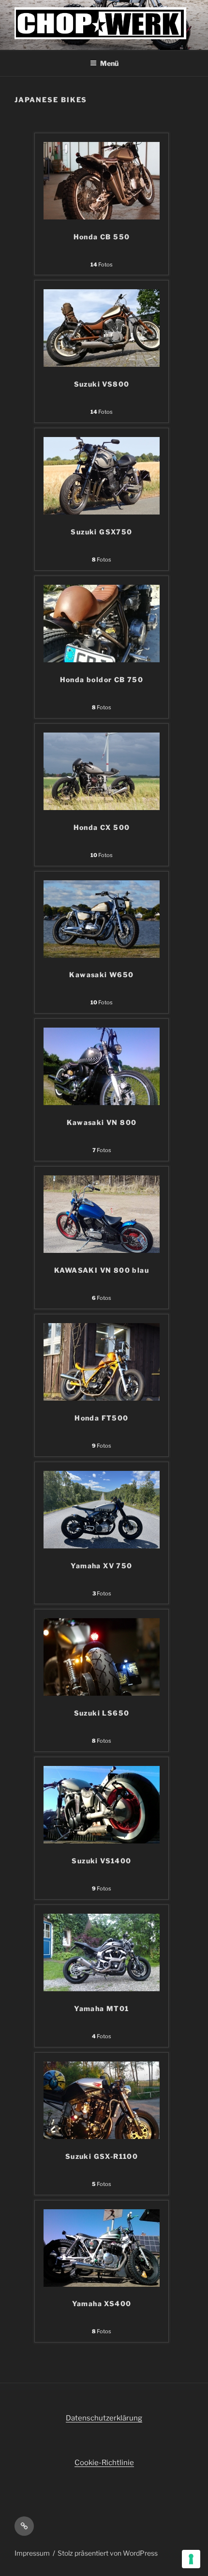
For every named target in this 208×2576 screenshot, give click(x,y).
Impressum (32, 2553)
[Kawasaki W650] (102, 955)
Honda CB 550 (102, 237)
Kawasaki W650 (101, 975)
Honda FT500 (101, 1418)
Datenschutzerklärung (104, 2418)
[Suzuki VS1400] (102, 1841)
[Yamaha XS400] (102, 2284)
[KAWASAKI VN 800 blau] (102, 1250)
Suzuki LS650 (102, 1713)
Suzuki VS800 (102, 384)
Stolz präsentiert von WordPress (108, 2553)
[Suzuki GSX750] (102, 512)
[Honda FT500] (102, 1398)
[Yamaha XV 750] (102, 1546)
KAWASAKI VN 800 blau (102, 1270)
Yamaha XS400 (102, 2303)
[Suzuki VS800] (102, 364)
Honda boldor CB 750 (102, 679)
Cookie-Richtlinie (104, 2463)
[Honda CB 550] (102, 217)
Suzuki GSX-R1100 (102, 2156)
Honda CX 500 (102, 827)
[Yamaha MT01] (102, 1989)
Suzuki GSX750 (101, 532)
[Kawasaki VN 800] (102, 1103)
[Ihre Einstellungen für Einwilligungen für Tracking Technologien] (191, 2559)
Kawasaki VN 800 (102, 1122)
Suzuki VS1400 (101, 1861)
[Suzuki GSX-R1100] (102, 2137)
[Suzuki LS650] (102, 1693)
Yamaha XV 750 (101, 1566)
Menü (109, 63)
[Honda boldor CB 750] (102, 660)
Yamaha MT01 (101, 2008)
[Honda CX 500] (102, 808)
